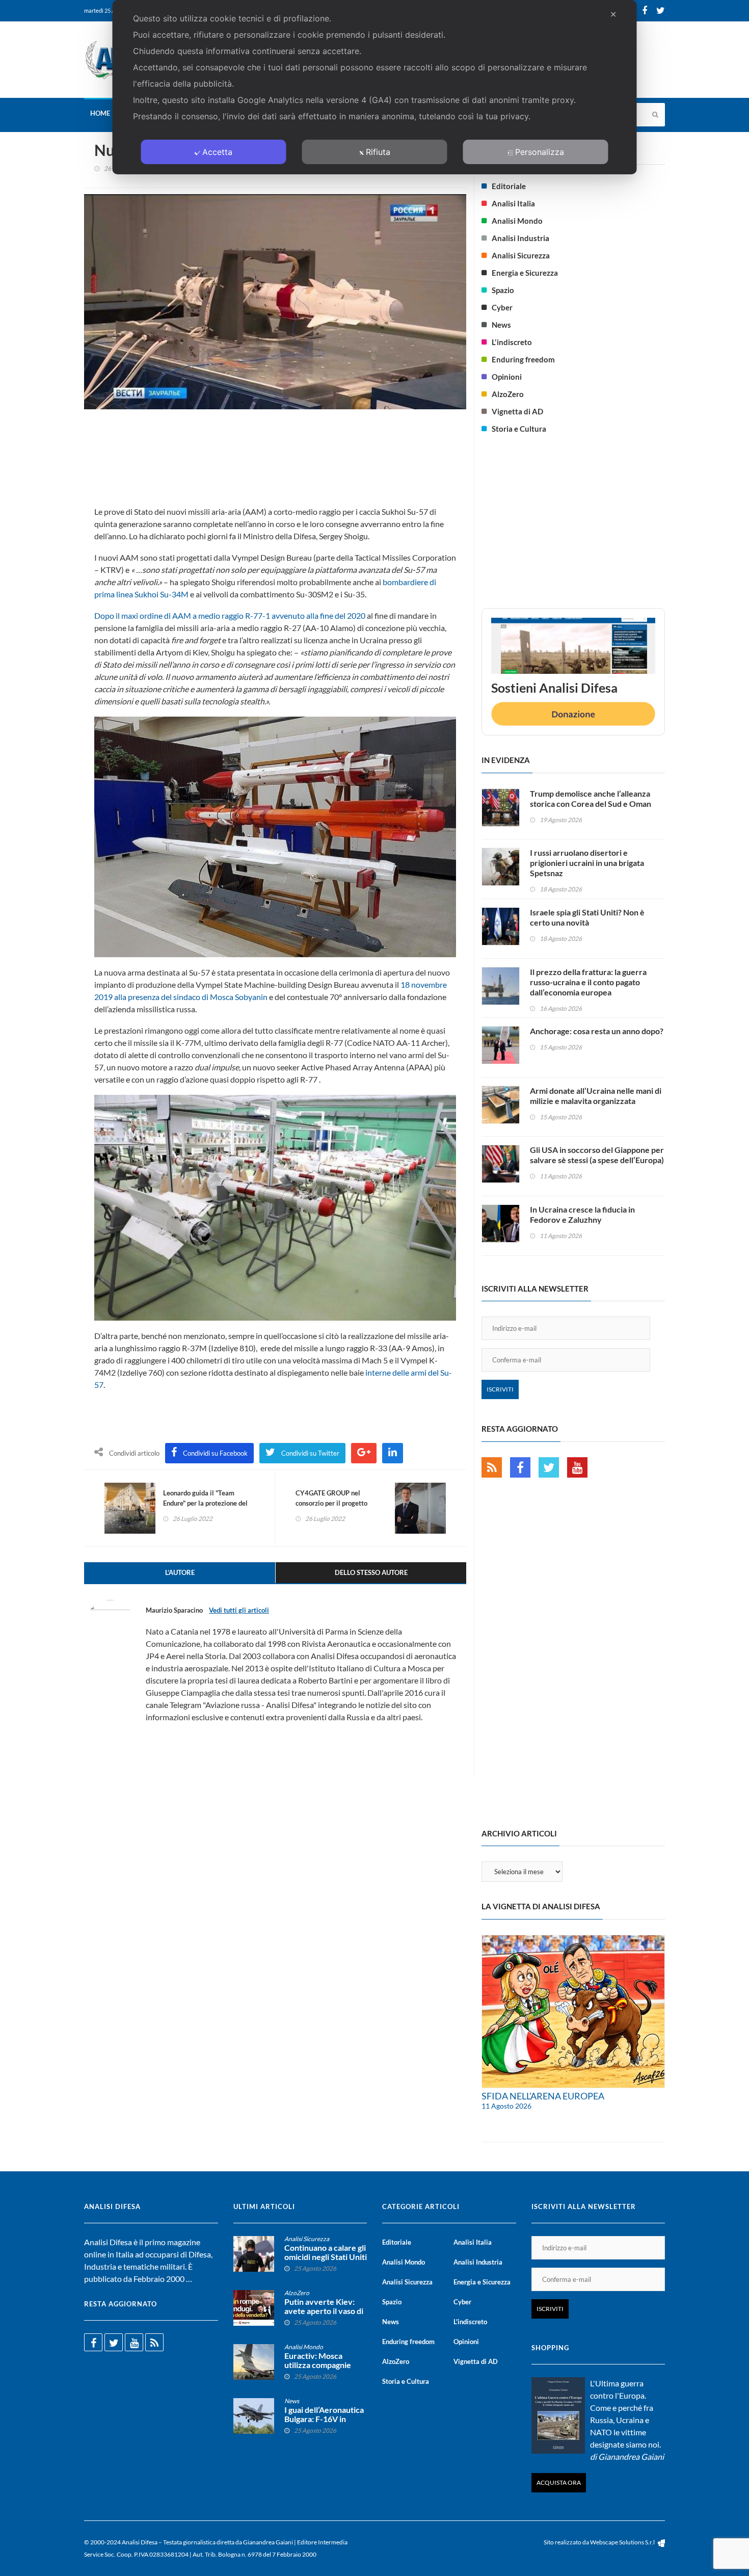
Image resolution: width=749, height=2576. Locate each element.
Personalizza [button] (540, 152)
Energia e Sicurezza (525, 273)
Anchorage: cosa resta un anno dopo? (597, 1031)
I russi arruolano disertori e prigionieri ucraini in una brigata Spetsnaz (587, 863)
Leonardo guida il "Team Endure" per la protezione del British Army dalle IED (205, 1503)
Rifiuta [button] (378, 152)
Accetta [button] (217, 152)
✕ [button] (613, 14)
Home (100, 113)
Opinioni (507, 377)
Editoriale (509, 186)
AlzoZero (508, 394)
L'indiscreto (512, 342)
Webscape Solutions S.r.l (623, 2542)
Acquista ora (559, 2482)
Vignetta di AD (517, 411)
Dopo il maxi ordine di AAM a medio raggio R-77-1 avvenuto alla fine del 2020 (230, 615)
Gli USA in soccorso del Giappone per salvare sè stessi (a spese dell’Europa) (597, 1155)
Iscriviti (500, 1389)
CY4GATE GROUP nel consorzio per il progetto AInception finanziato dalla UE (340, 1503)
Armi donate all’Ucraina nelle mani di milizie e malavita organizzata (596, 1096)
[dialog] (375, 87)
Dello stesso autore (371, 1572)
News (501, 325)
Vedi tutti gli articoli (239, 1610)
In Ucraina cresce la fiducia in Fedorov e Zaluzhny (582, 1214)
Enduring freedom (523, 359)
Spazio (503, 290)
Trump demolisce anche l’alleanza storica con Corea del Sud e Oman (591, 798)
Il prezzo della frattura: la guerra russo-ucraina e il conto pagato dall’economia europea (588, 982)
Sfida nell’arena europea (543, 2096)
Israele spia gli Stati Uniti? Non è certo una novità (587, 917)
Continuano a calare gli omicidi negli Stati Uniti (326, 2252)
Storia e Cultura (519, 429)
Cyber (502, 307)
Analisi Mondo (517, 221)
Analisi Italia (513, 203)
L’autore (180, 1572)
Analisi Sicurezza (521, 255)
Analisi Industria (520, 238)
